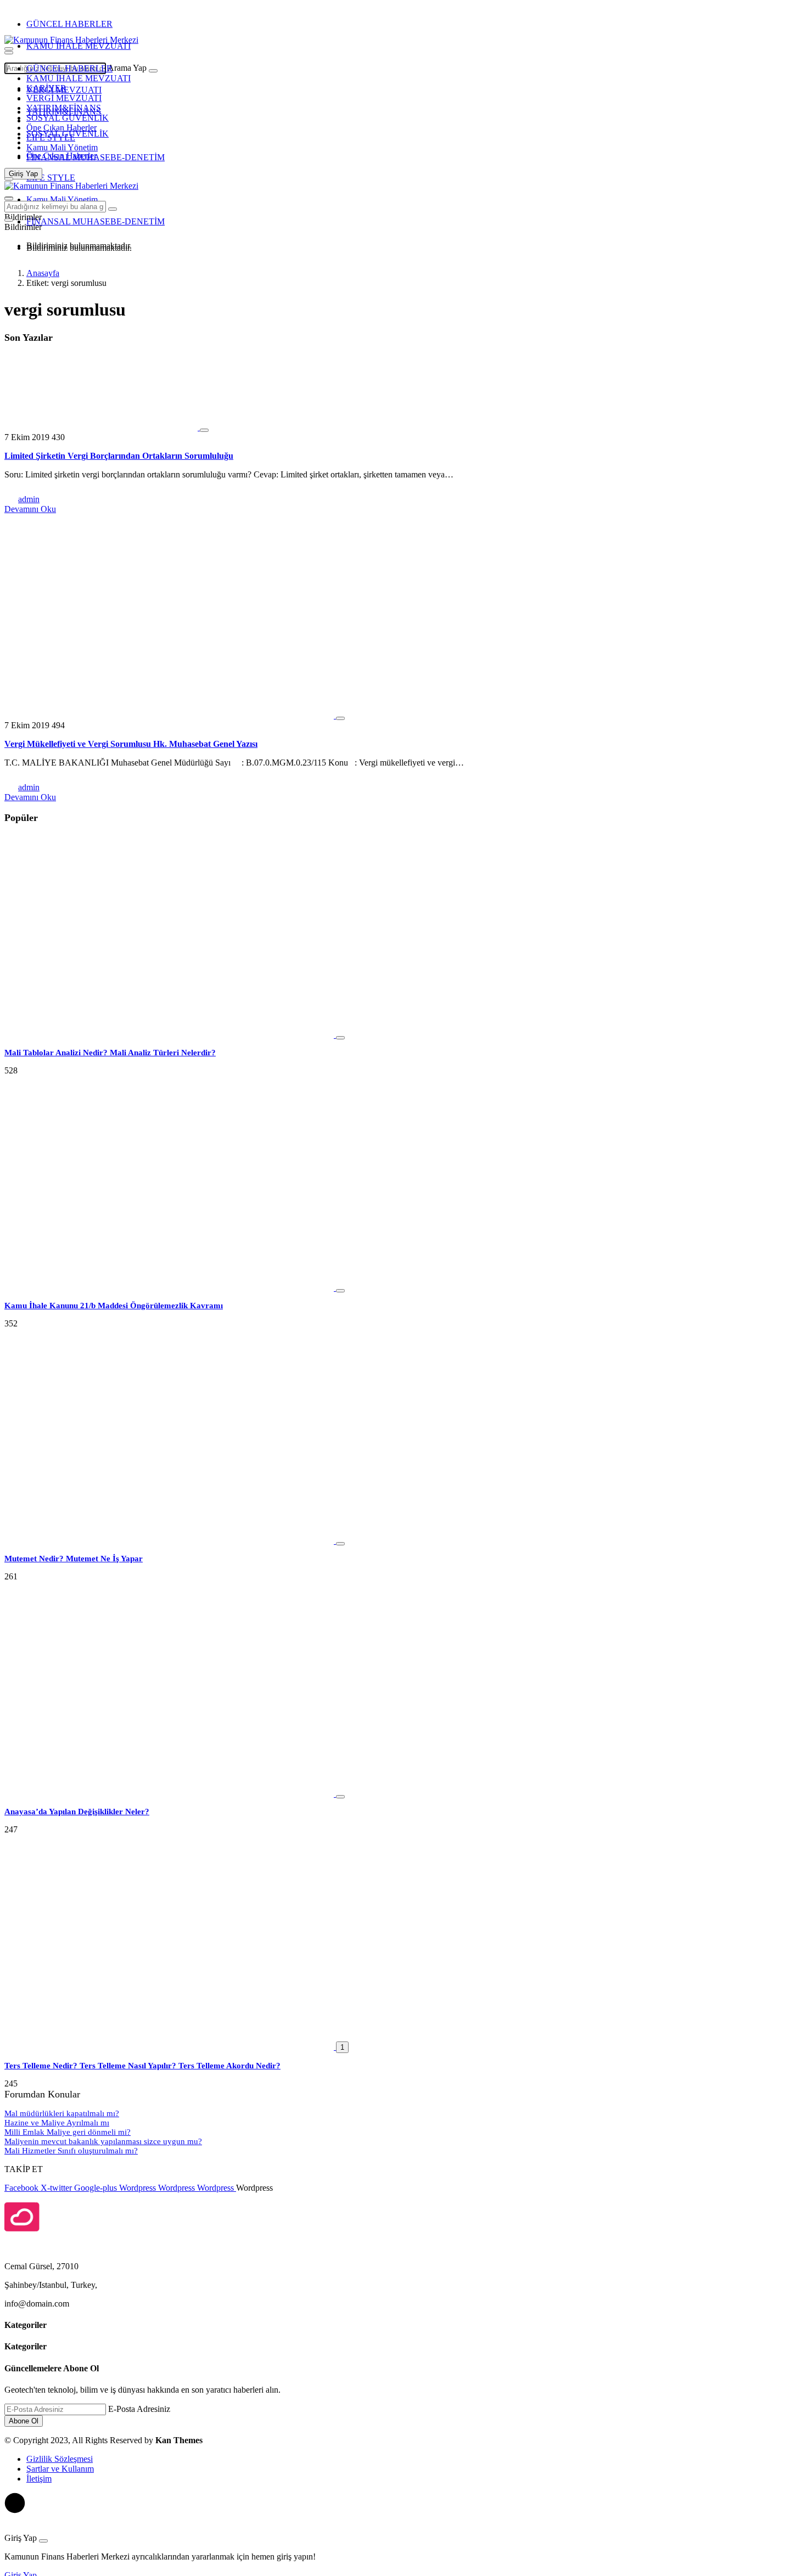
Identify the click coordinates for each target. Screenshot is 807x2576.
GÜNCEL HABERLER (69, 24)
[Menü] (9, 53)
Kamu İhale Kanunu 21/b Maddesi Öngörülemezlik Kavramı (114, 1306)
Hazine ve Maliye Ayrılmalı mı (57, 2123)
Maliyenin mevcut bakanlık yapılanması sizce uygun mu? (103, 2141)
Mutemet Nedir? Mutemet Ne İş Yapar (74, 1559)
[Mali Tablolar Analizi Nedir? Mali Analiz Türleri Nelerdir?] (170, 1035)
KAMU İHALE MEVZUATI (79, 46)
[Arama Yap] (9, 49)
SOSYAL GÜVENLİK (68, 118)
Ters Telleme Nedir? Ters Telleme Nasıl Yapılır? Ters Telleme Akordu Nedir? (142, 2066)
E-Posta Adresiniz (139, 2409)
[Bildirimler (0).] (9, 220)
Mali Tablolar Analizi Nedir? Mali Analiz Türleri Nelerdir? (110, 1053)
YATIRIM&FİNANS (64, 108)
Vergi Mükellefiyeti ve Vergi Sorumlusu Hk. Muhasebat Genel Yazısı (131, 744)
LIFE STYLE (51, 137)
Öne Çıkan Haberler (61, 128)
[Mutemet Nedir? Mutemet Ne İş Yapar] (170, 1541)
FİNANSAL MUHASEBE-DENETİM (96, 157)
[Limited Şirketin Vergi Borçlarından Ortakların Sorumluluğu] (102, 427)
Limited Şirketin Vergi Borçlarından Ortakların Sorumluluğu (119, 456)
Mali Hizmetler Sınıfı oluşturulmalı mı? (71, 2151)
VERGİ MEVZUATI (64, 98)
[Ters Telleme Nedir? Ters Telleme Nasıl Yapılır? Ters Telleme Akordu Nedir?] (170, 2047)
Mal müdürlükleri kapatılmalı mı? (62, 2113)
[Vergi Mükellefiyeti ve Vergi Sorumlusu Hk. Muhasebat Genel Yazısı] (170, 715)
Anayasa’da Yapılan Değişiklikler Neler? (77, 1812)
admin (29, 499)
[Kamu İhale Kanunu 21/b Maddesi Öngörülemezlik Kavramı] (170, 1288)
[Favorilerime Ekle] (204, 430)
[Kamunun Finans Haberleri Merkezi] (71, 40)
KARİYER (46, 88)
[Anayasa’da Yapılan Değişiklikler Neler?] (170, 1794)
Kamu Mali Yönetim (62, 147)
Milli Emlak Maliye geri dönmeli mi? (68, 2132)
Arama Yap (127, 68)
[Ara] (153, 71)
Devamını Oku (30, 509)
